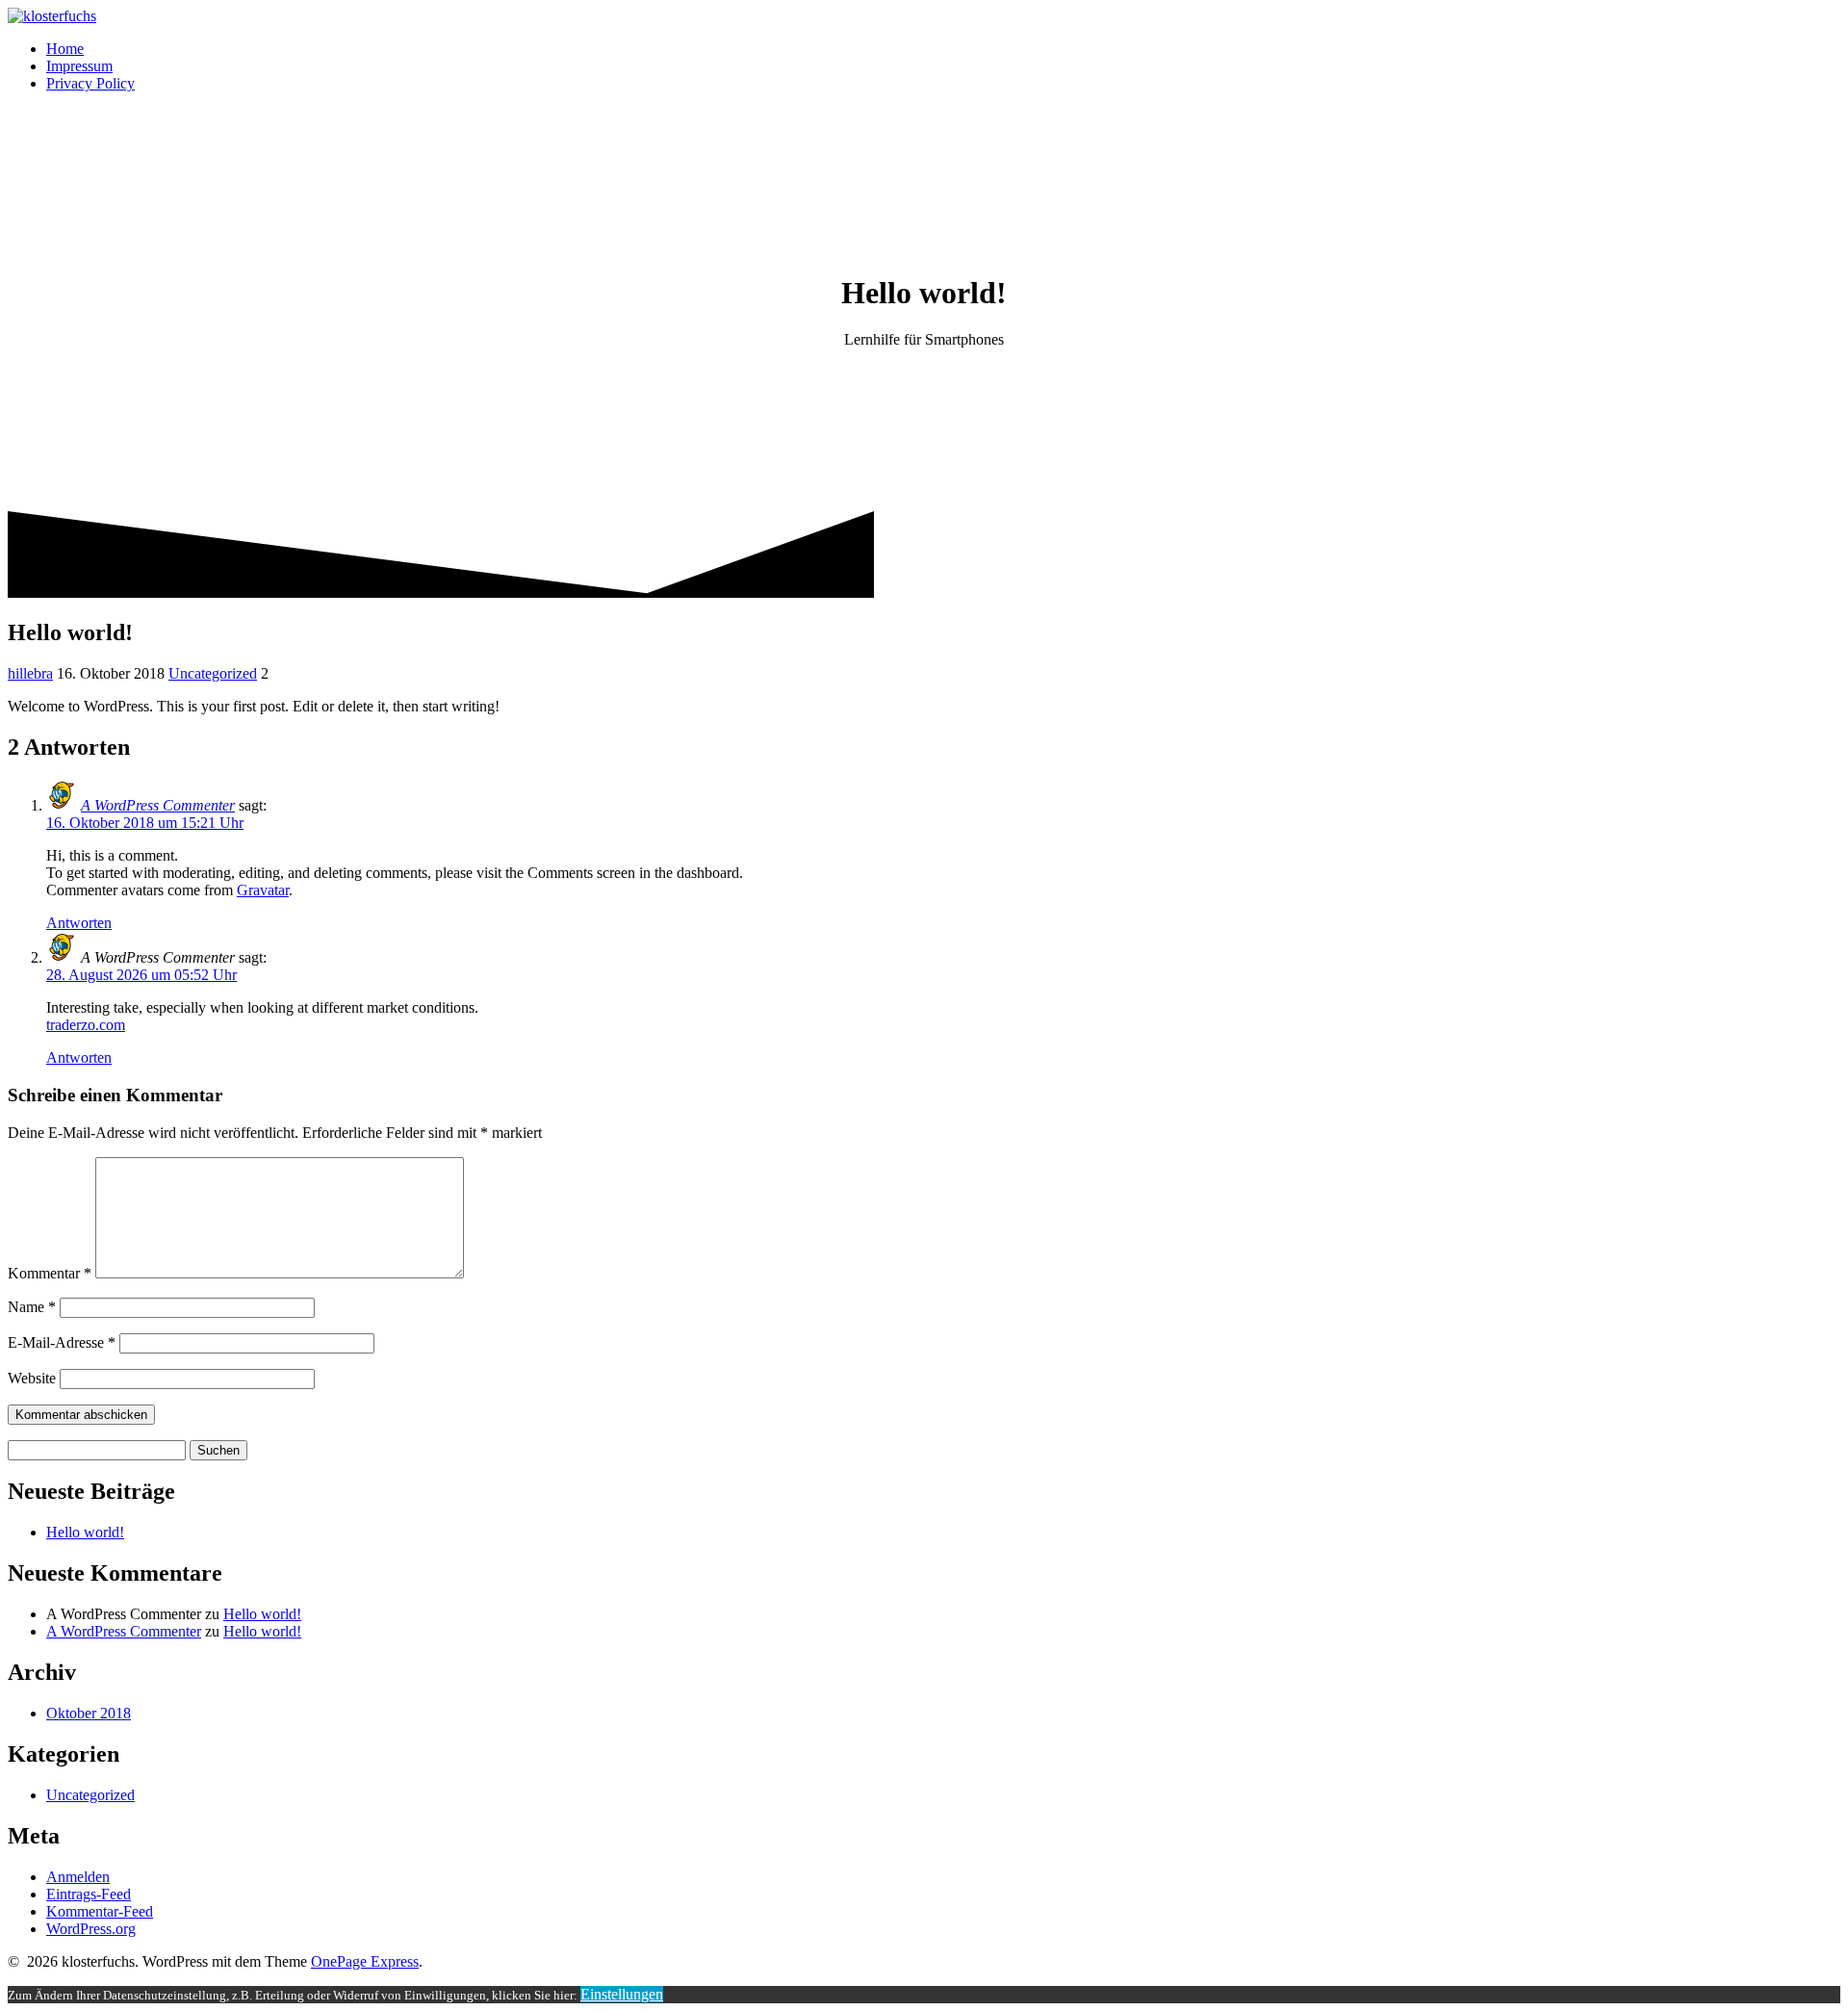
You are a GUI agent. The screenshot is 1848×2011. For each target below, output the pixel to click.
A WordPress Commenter (158, 805)
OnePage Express (365, 1961)
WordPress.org (91, 1929)
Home (65, 49)
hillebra (30, 673)
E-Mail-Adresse (62, 1342)
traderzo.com (86, 1025)
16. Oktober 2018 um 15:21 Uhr (145, 823)
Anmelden (78, 1877)
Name (32, 1307)
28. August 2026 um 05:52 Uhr (141, 975)
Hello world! (85, 1532)
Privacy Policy (90, 83)
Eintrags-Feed (89, 1894)
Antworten (79, 923)
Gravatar (263, 890)
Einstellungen (622, 1994)
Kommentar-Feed (100, 1911)
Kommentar (50, 1273)
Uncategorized (213, 673)
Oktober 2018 (89, 1713)
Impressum (79, 66)
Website (32, 1378)
